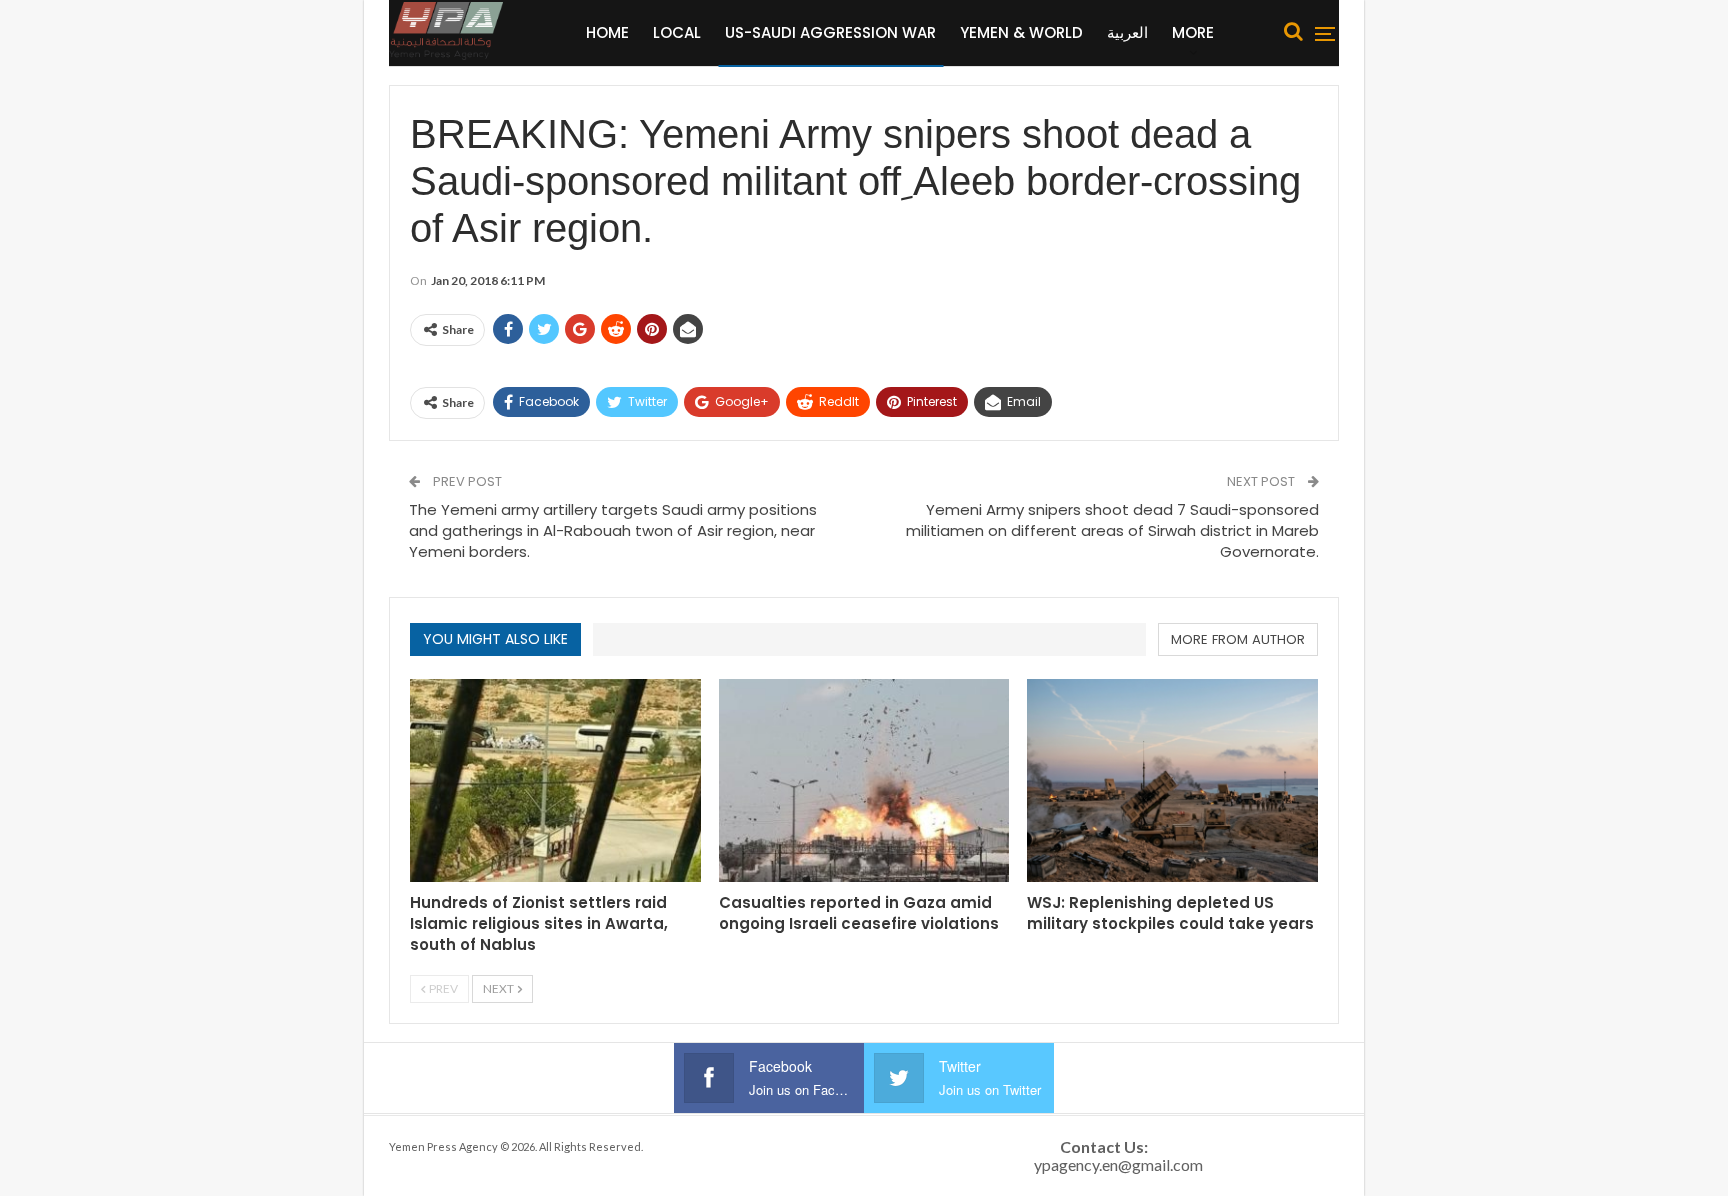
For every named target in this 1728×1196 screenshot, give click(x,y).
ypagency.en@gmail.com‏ (1118, 1164)
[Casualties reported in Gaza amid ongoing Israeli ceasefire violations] (864, 780)
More (1193, 32)
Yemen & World (1021, 32)
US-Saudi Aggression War (830, 32)
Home (607, 32)
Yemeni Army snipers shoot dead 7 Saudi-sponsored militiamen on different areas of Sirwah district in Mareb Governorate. (1112, 530)
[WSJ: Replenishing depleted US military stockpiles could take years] (1172, 780)
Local (677, 32)
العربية (1127, 32)
